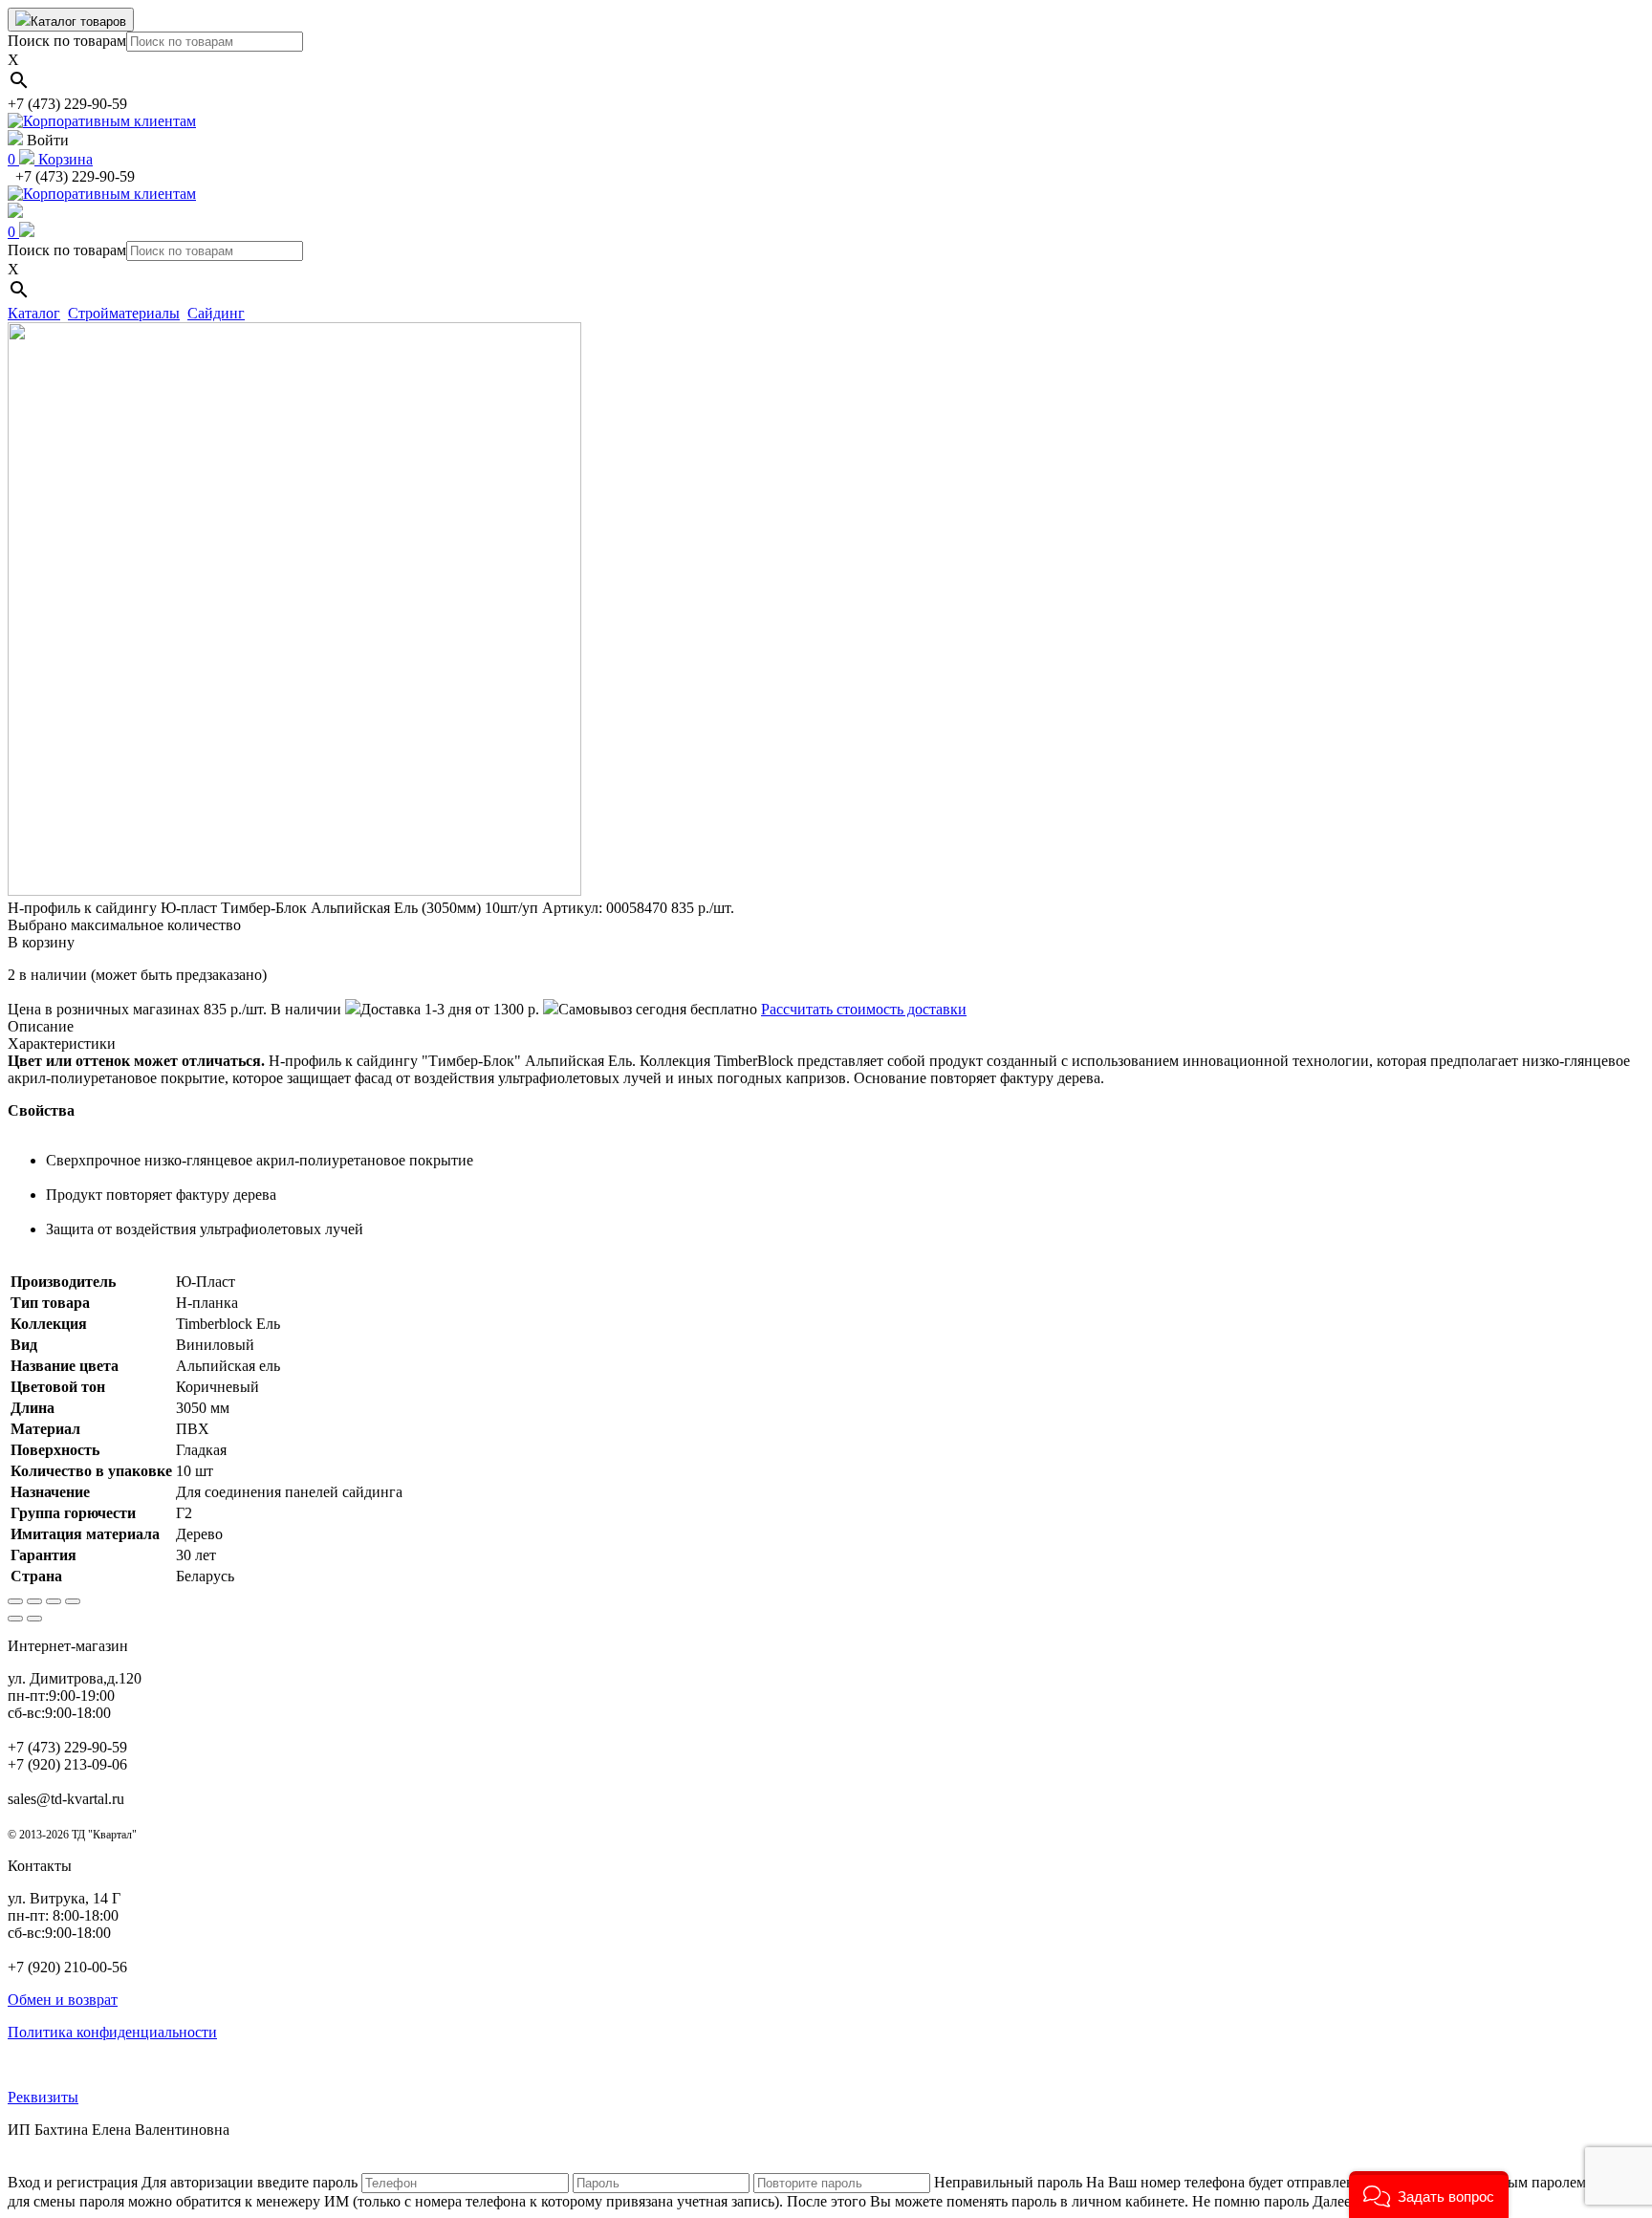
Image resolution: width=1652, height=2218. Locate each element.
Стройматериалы (124, 313)
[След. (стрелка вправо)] (34, 1619)
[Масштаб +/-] (73, 1601)
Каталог (34, 313)
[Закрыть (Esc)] (15, 1601)
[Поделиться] (34, 1601)
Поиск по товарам (67, 41)
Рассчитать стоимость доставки (864, 1009)
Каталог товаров (78, 22)
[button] (1429, 2195)
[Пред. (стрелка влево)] (15, 1619)
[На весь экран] (54, 1601)
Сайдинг (216, 313)
